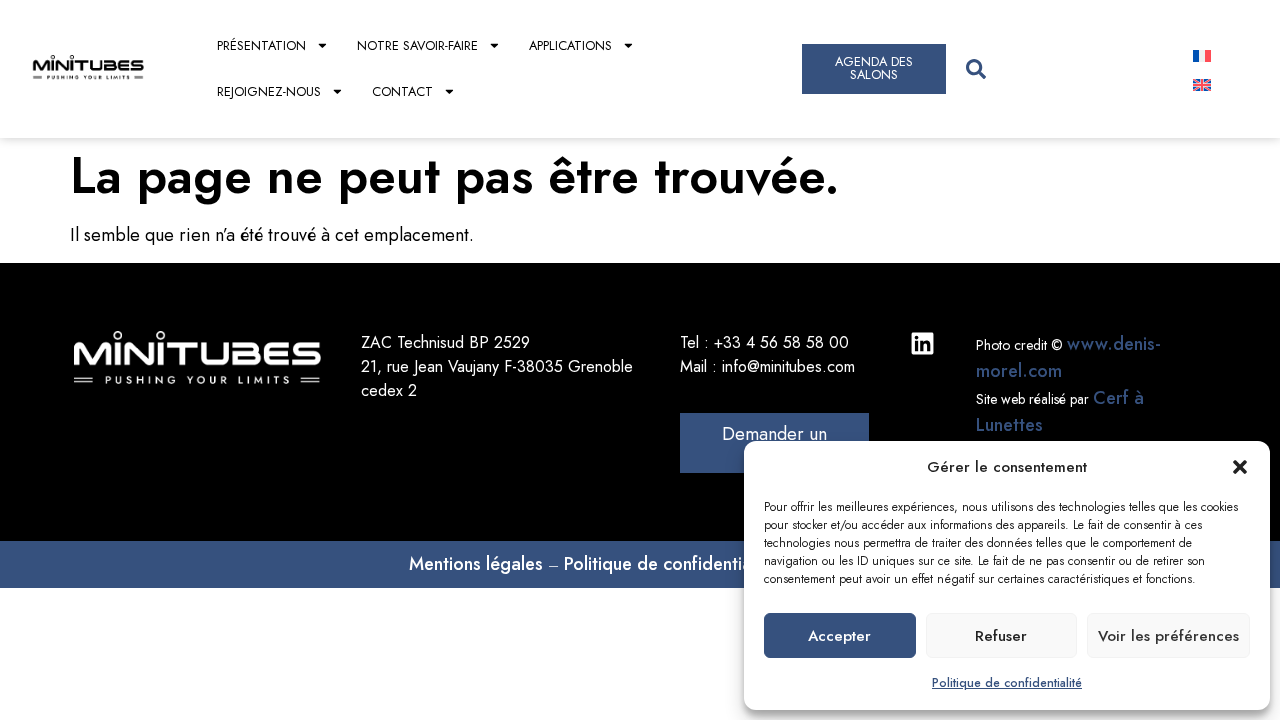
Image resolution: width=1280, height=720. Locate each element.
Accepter (839, 636)
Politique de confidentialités (674, 564)
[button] (1240, 467)
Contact (402, 91)
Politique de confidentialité (1007, 683)
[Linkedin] (922, 343)
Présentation (261, 45)
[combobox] (1060, 68)
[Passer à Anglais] (1202, 83)
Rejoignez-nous (269, 91)
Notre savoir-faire (417, 45)
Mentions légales (476, 564)
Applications (570, 45)
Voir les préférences (1168, 636)
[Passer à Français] (1202, 54)
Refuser (1001, 636)
